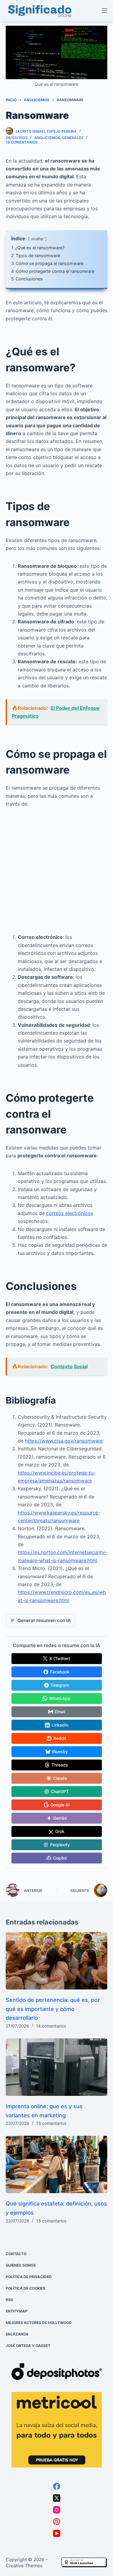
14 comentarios (51, 2026)
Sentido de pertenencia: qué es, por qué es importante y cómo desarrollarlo (53, 2009)
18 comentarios (22, 142)
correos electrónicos (70, 1213)
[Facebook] (57, 2486)
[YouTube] (57, 2533)
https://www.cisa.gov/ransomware (64, 1441)
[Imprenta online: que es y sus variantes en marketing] (57, 2067)
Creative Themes (24, 2566)
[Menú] (105, 11)
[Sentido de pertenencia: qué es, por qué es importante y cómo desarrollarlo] (57, 1961)
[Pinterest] (57, 2522)
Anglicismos (47, 138)
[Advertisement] (56, 874)
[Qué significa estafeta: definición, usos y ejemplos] (57, 2164)
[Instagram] (57, 2510)
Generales (73, 138)
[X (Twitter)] (57, 2498)
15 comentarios (51, 2123)
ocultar (37, 239)
